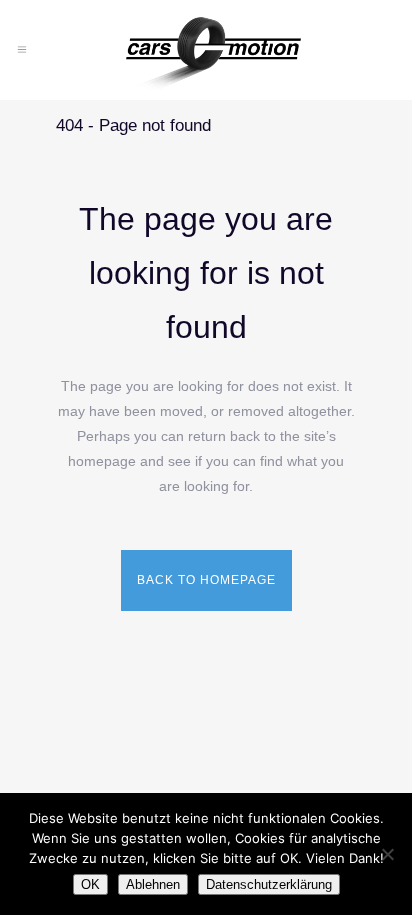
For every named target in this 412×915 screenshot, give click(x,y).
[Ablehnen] (387, 854)
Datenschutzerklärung (269, 884)
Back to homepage (206, 580)
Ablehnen (153, 884)
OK (90, 884)
